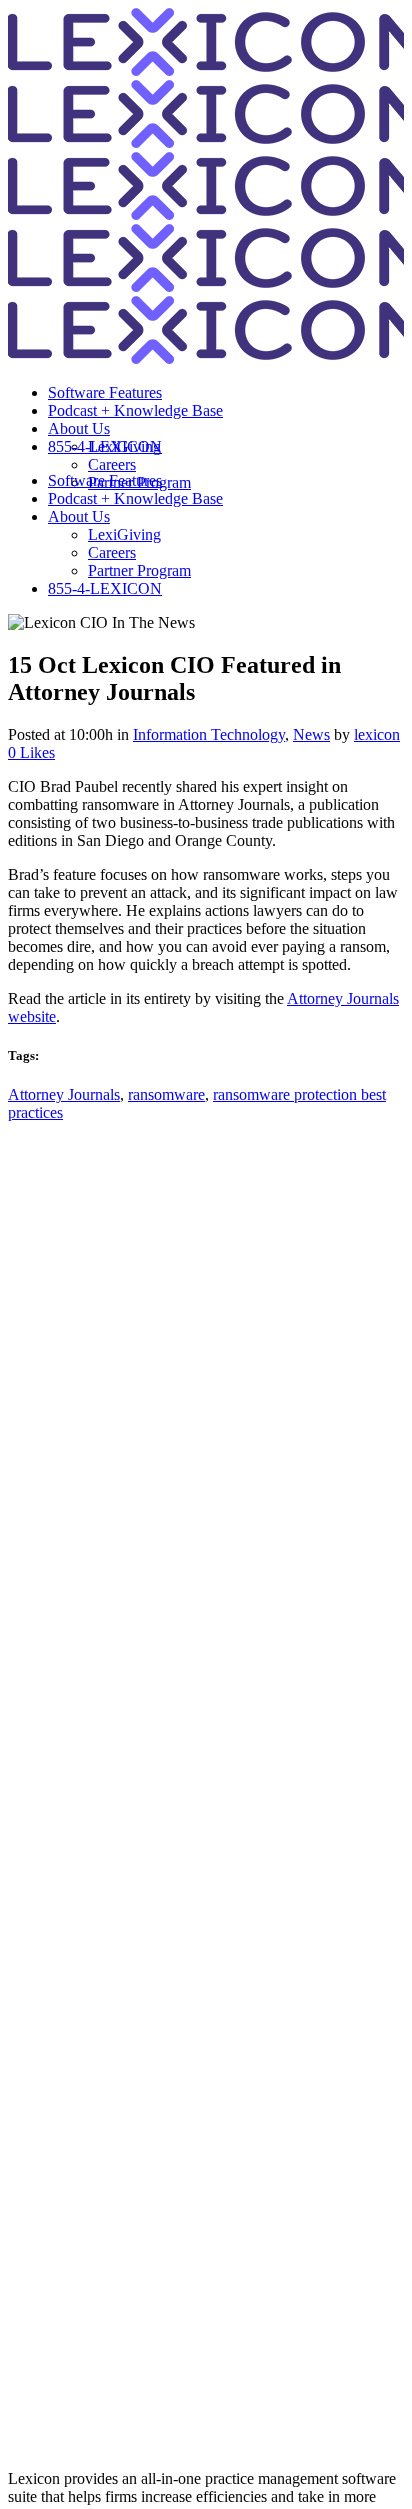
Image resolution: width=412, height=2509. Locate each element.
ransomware (166, 1094)
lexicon (377, 734)
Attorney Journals (64, 1094)
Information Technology (209, 734)
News (311, 734)
